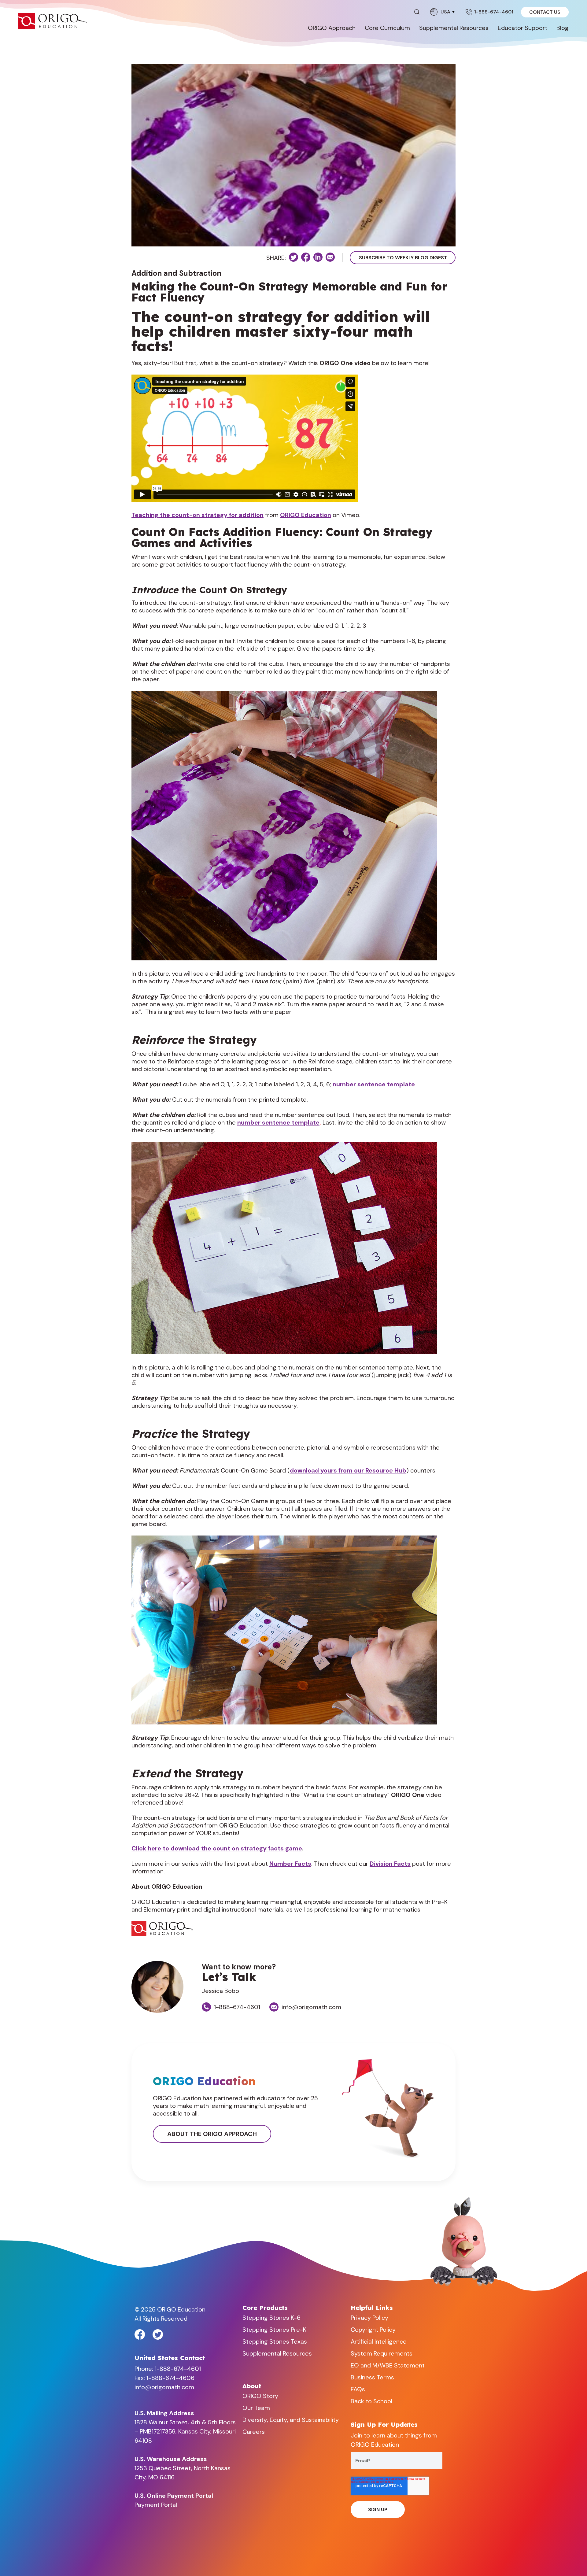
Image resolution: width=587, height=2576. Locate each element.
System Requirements (382, 2353)
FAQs (358, 2389)
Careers (254, 2432)
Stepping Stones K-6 (271, 2318)
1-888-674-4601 (494, 12)
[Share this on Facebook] (306, 257)
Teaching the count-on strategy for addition (198, 515)
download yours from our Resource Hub (348, 1470)
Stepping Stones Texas (275, 2341)
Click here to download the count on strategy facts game (217, 1848)
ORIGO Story (260, 2396)
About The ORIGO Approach (212, 2134)
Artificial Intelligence (379, 2341)
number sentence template (374, 1084)
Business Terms (372, 2377)
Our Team (256, 2408)
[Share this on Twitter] (293, 257)
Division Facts (390, 1864)
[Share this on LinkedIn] (318, 257)
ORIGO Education (306, 515)
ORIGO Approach (332, 28)
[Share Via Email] (330, 257)
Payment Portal (156, 2505)
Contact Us (545, 12)
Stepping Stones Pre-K (274, 2330)
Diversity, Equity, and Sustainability (291, 2420)
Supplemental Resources (454, 28)
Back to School (371, 2401)
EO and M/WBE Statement (388, 2365)
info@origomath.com (311, 2007)
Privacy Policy (369, 2318)
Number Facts (290, 1864)
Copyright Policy (373, 2330)
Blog (563, 28)
